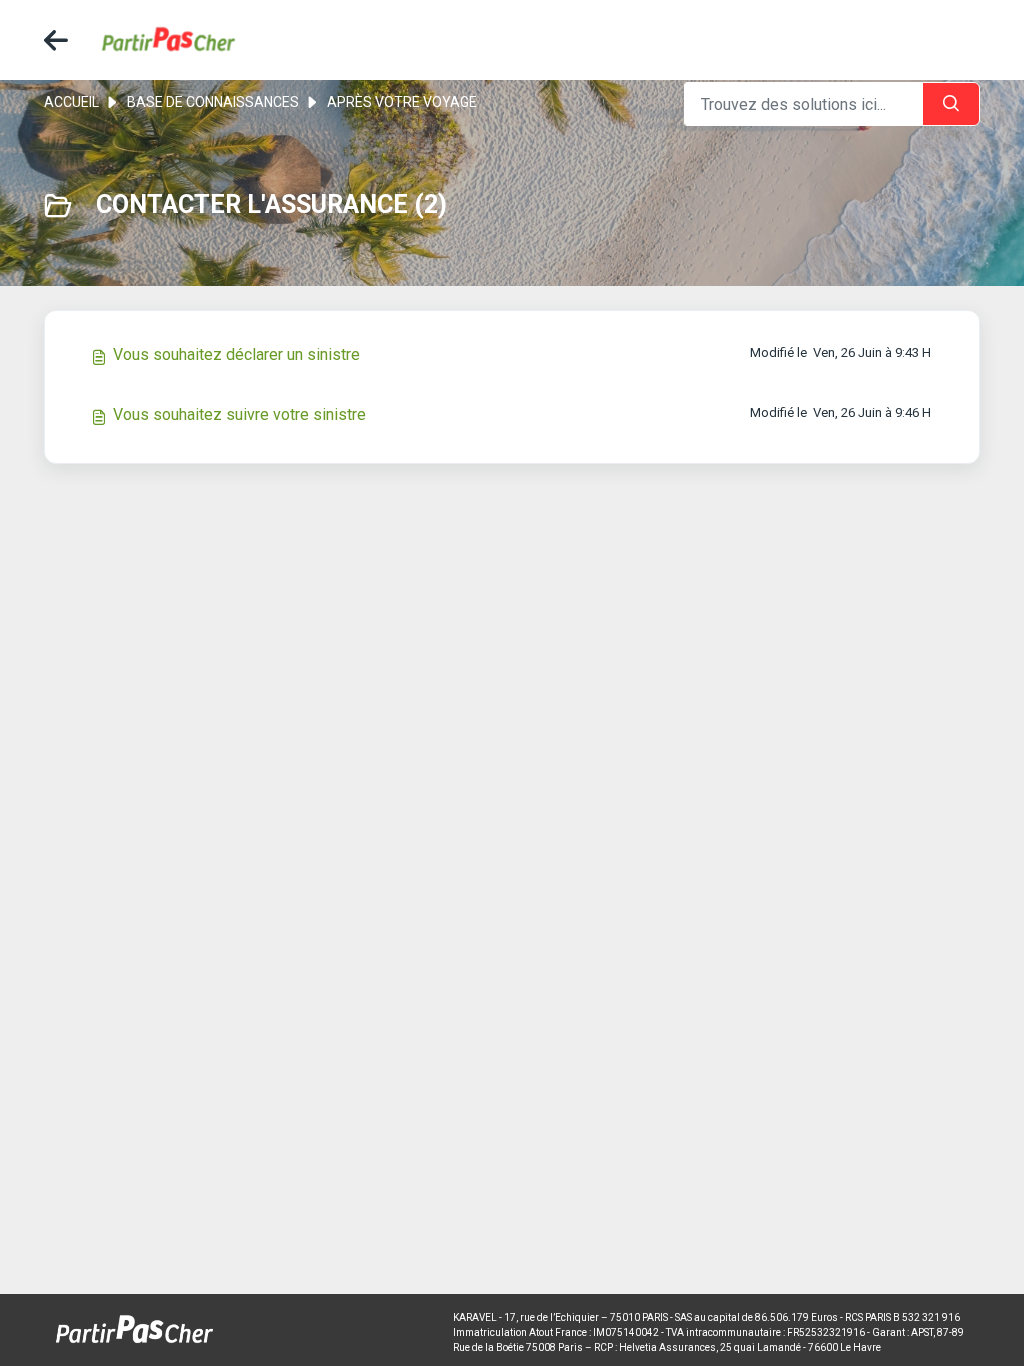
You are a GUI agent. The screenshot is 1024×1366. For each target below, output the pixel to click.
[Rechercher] (951, 104)
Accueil (71, 102)
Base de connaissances (213, 102)
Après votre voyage (402, 102)
